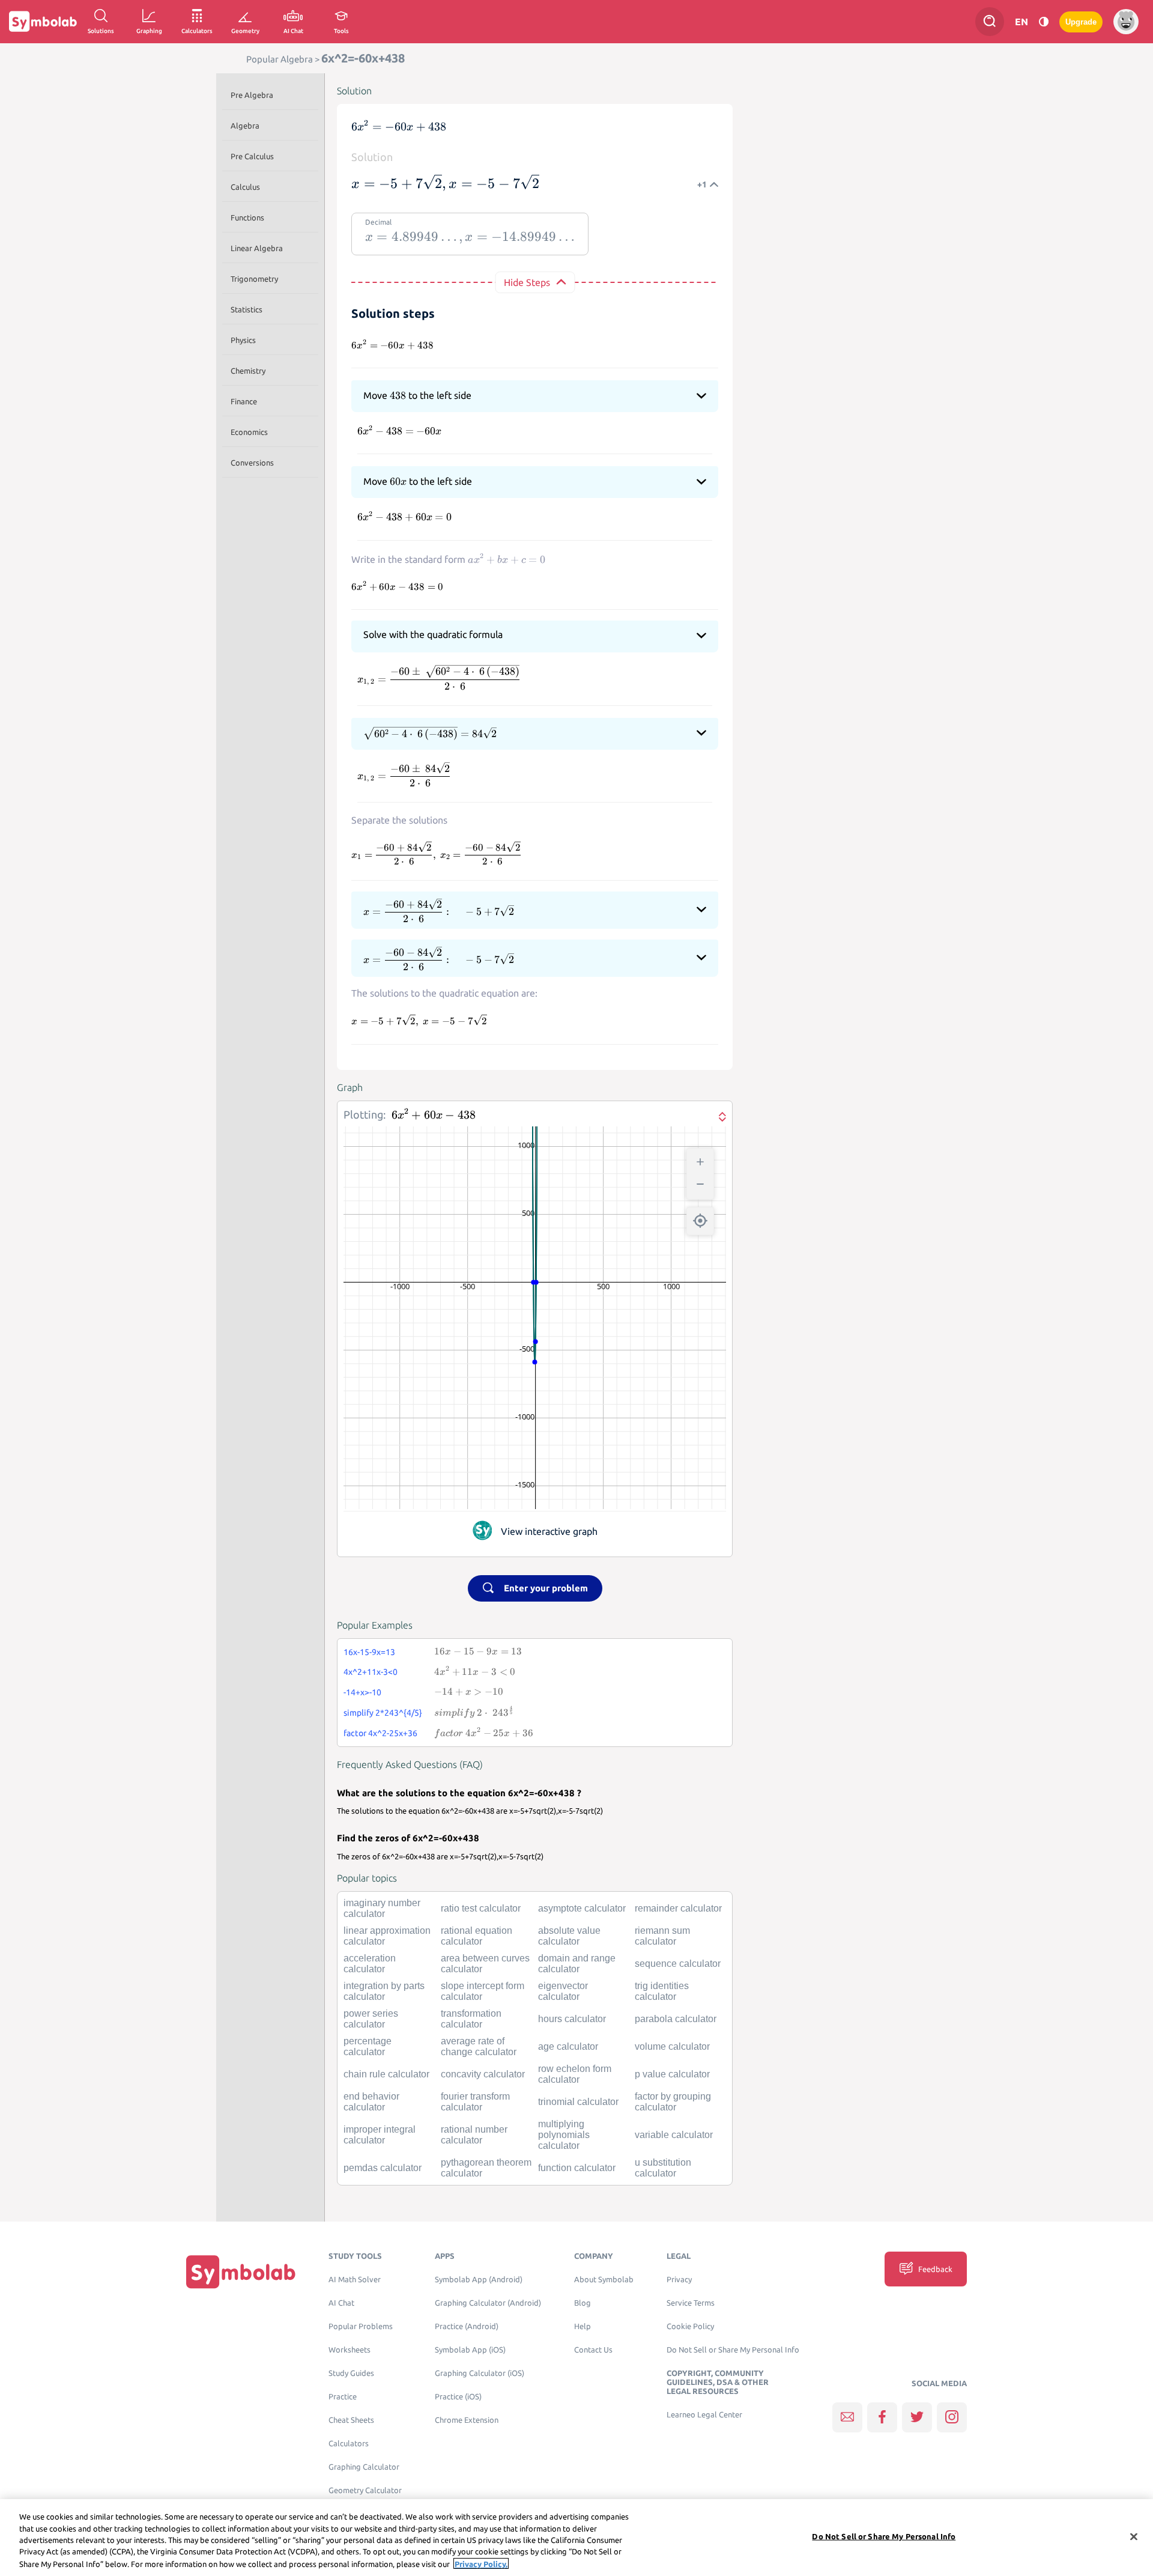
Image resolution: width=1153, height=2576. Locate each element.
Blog (583, 2303)
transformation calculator (471, 2019)
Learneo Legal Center (704, 2415)
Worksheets (350, 2350)
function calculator (577, 2168)
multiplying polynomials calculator (564, 2135)
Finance (244, 401)
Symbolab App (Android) (479, 2280)
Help (583, 2326)
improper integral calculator (380, 2135)
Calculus (245, 187)
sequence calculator (678, 1964)
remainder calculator (678, 1908)
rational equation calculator (477, 1936)
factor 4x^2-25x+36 (380, 1733)
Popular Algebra (280, 59)
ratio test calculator (481, 1908)
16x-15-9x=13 (369, 1652)
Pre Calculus (252, 156)
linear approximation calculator (387, 1936)
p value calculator (672, 2074)
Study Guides (351, 2373)
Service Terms (691, 2303)
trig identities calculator (662, 1991)
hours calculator (572, 2019)
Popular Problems (361, 2326)
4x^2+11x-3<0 (371, 1672)
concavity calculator (483, 2074)
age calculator (568, 2046)
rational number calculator (474, 2135)
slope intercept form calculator (483, 1991)
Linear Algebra (257, 248)
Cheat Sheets (351, 2420)
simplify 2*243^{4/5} (383, 1713)
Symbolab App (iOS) (470, 2350)
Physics (243, 340)
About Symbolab (604, 2280)
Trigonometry (254, 279)
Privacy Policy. (481, 2563)
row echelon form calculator (575, 2074)
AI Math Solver (355, 2280)
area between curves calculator (485, 1964)
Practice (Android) (467, 2326)
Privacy (679, 2280)
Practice (343, 2397)
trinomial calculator (578, 2102)
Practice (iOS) (458, 2397)
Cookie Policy (690, 2326)
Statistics (247, 309)
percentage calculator (368, 2046)
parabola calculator (676, 2019)
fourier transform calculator (475, 2102)
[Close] (1134, 2537)
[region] (576, 2538)
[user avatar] (1126, 22)
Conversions (252, 463)
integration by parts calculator (384, 1991)
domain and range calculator (577, 1964)
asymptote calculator (582, 1908)
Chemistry (248, 371)
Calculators (349, 2444)
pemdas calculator (383, 2168)
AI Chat (341, 2303)
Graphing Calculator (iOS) (480, 2373)
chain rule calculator (386, 2074)
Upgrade (1081, 22)
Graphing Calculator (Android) (488, 2303)
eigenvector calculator (563, 1991)
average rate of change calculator (479, 2046)
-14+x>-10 (362, 1692)
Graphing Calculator (364, 2467)
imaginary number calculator (382, 1908)
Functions (247, 217)
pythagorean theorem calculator (486, 2168)
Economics (249, 432)
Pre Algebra (252, 95)
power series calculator (371, 2019)
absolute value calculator (569, 1936)
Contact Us (593, 2350)
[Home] (241, 2272)
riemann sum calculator (662, 1936)
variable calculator (674, 2135)
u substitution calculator (663, 2168)
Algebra (245, 126)
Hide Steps (527, 282)
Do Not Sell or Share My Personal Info (733, 2350)
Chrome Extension (467, 2420)
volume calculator (672, 2046)
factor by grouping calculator (673, 2102)
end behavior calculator (371, 2102)
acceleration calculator (370, 1964)
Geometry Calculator (365, 2490)
